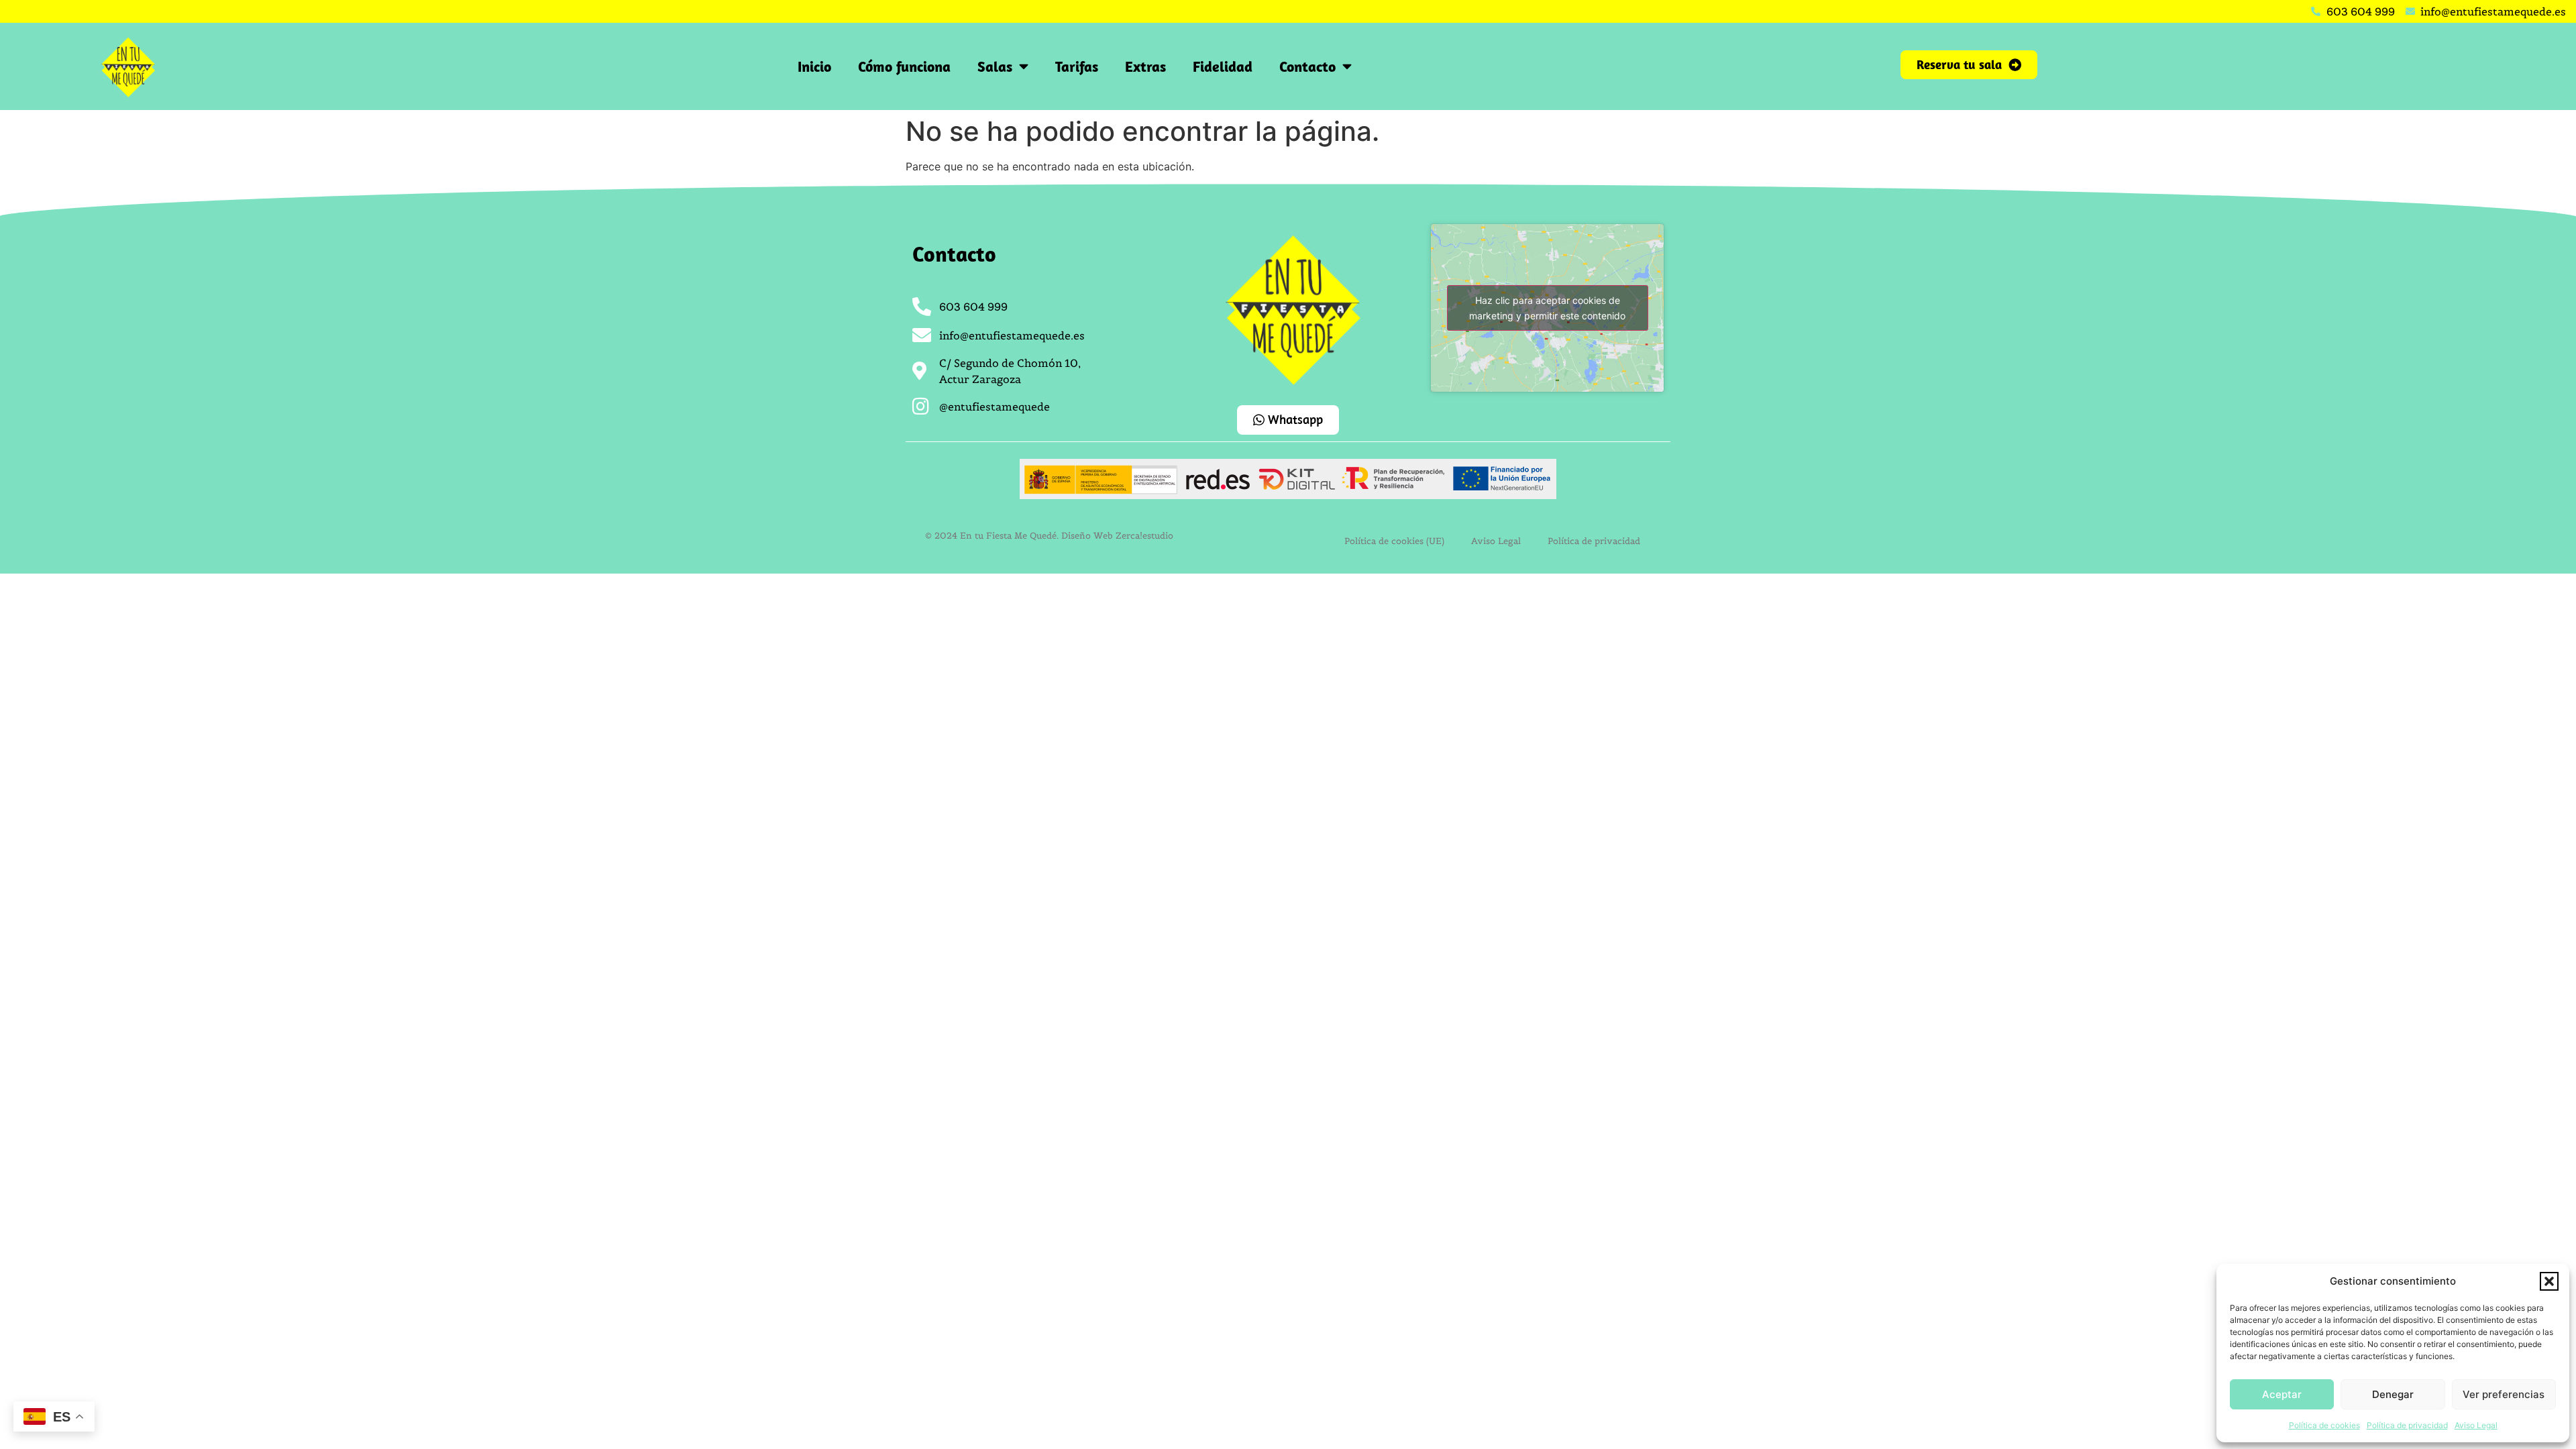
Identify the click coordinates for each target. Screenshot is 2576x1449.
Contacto (1307, 66)
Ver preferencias (2504, 1394)
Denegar (2393, 1394)
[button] (2549, 1281)
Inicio (814, 66)
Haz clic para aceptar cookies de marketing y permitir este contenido (1547, 308)
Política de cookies (2324, 1425)
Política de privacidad (2407, 1425)
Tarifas (1077, 66)
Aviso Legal (2476, 1425)
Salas (995, 66)
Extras (1145, 66)
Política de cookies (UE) (1394, 541)
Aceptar (2282, 1394)
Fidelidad (1223, 66)
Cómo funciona (904, 66)
